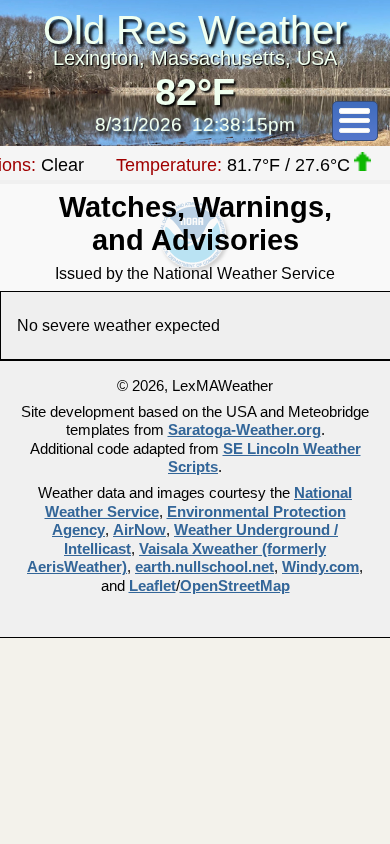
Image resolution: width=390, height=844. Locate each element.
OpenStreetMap (235, 586)
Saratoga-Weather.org (244, 430)
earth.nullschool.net (204, 567)
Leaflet (152, 586)
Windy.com (320, 567)
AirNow (139, 530)
